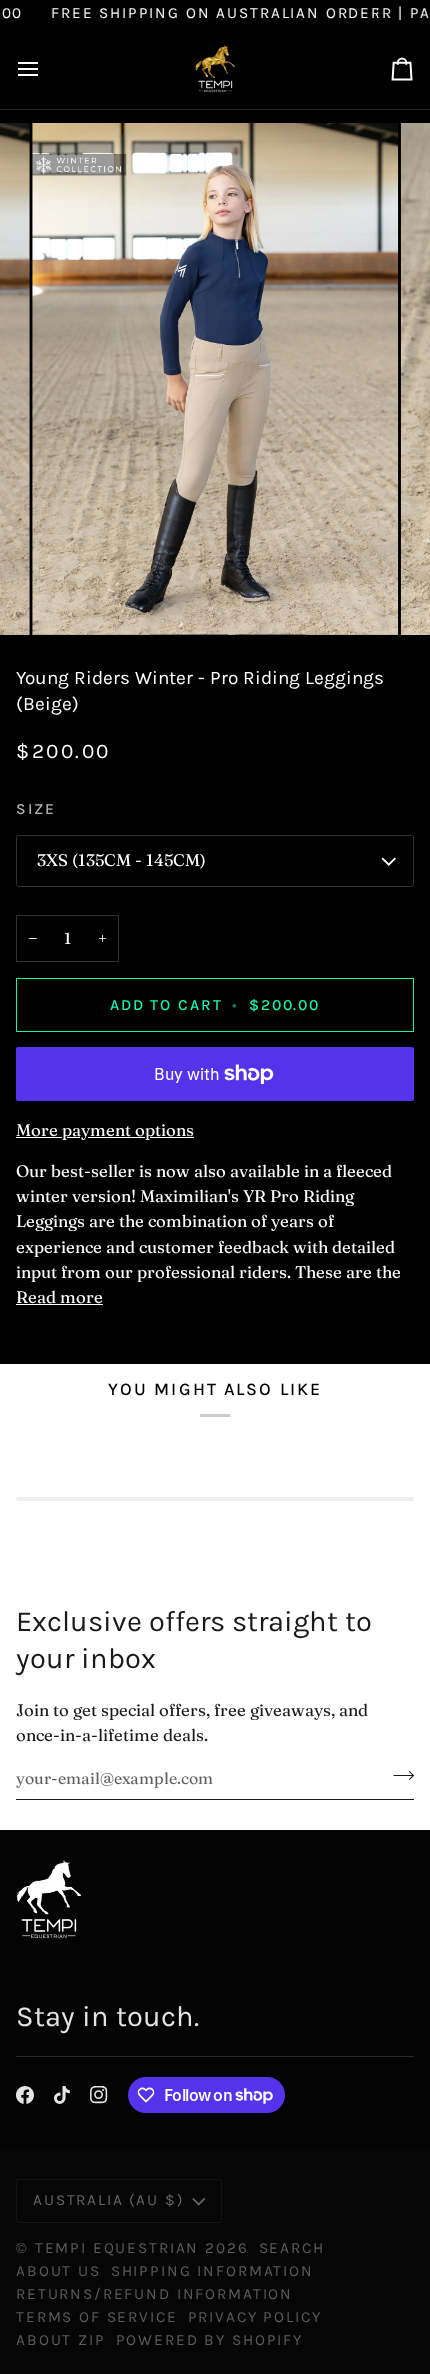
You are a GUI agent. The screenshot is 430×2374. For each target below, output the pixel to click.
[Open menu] (46, 68)
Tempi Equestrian (117, 2248)
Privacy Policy (255, 2317)
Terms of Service (97, 2317)
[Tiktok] (62, 2095)
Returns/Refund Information (154, 2294)
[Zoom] (69, 597)
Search (292, 2248)
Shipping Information (212, 2271)
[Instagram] (99, 2095)
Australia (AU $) (108, 2200)
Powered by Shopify (209, 2340)
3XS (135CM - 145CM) (121, 860)
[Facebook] (25, 2095)
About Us (58, 2271)
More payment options (105, 1130)
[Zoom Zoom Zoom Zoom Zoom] (215, 379)
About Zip (61, 2340)
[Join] (397, 1776)
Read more (59, 1297)
